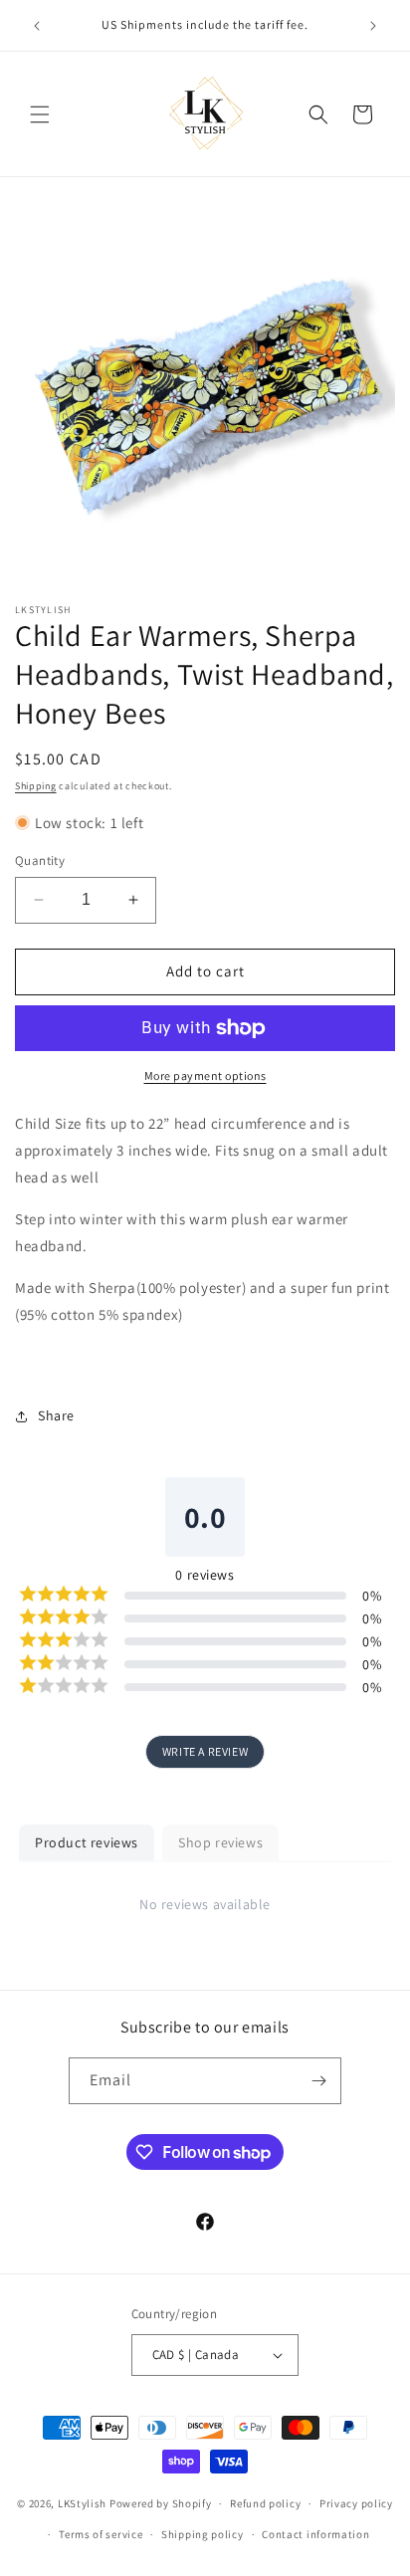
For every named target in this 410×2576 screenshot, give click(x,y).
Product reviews (87, 1842)
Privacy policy (356, 2503)
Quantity (40, 860)
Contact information (315, 2534)
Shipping (36, 786)
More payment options (205, 1075)
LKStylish (82, 2503)
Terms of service (101, 2534)
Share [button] (56, 1415)
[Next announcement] (373, 26)
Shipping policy (203, 2534)
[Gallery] (205, 394)
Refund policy (265, 2503)
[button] (40, 114)
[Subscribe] (318, 2081)
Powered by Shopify (161, 2503)
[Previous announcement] (37, 26)
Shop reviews (220, 1842)
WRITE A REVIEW (205, 1751)
